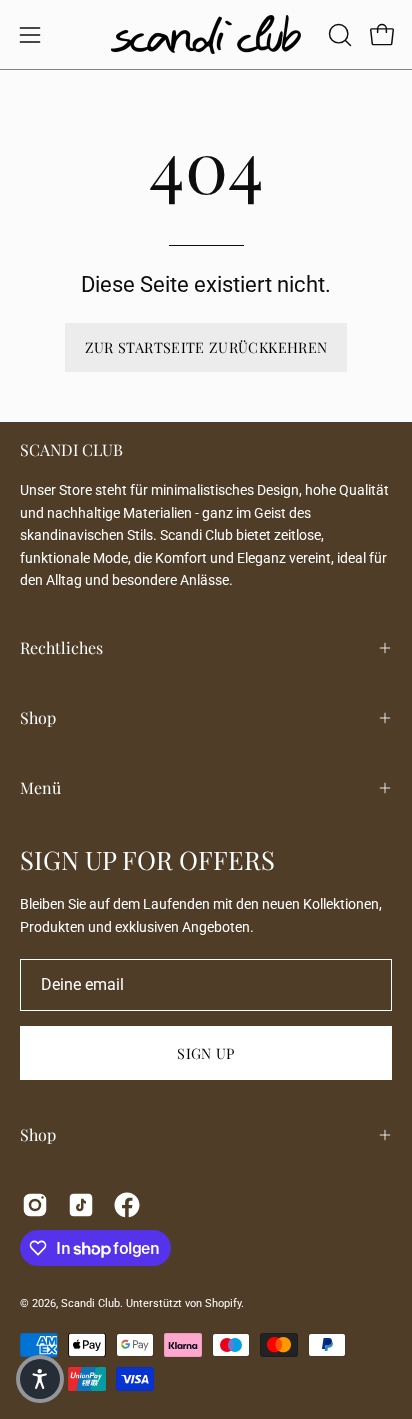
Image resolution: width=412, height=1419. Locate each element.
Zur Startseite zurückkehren (206, 347)
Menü (40, 787)
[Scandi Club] (206, 34)
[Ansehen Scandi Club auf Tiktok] (81, 1205)
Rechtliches (61, 647)
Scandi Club (90, 1303)
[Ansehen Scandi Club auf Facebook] (127, 1205)
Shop (38, 717)
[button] (338, 35)
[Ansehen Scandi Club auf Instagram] (35, 1205)
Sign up (206, 1053)
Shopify (223, 1303)
